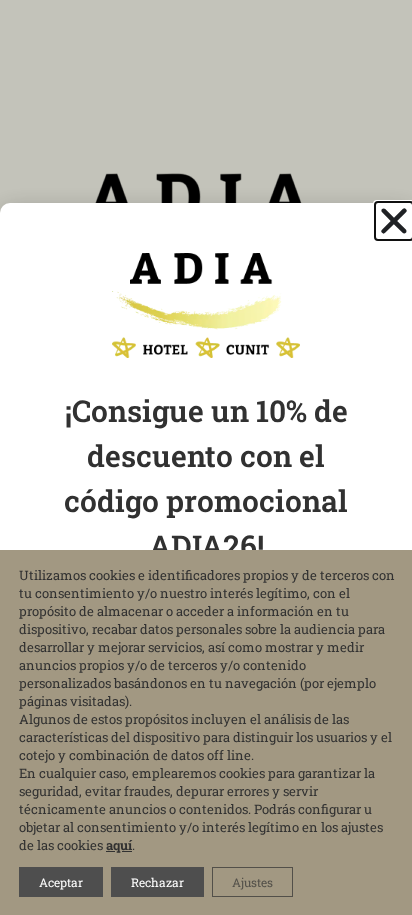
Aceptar (61, 882)
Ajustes (252, 882)
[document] (206, 457)
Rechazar (157, 882)
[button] (394, 221)
